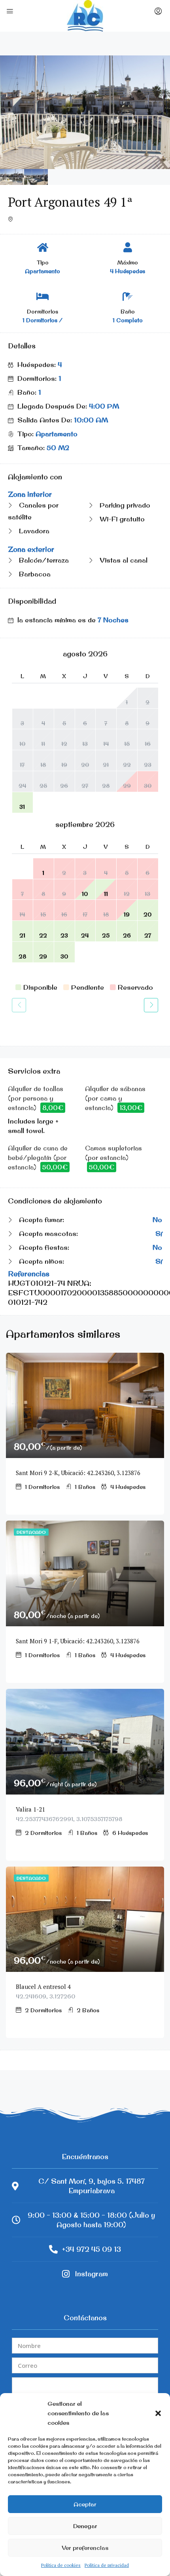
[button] (158, 2413)
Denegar (85, 2526)
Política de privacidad (107, 2565)
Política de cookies (61, 2565)
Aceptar (85, 2504)
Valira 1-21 (30, 1809)
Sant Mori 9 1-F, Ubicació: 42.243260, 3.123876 (78, 1641)
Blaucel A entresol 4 (45, 1987)
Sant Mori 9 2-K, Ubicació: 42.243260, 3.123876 (78, 1473)
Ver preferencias (85, 2548)
